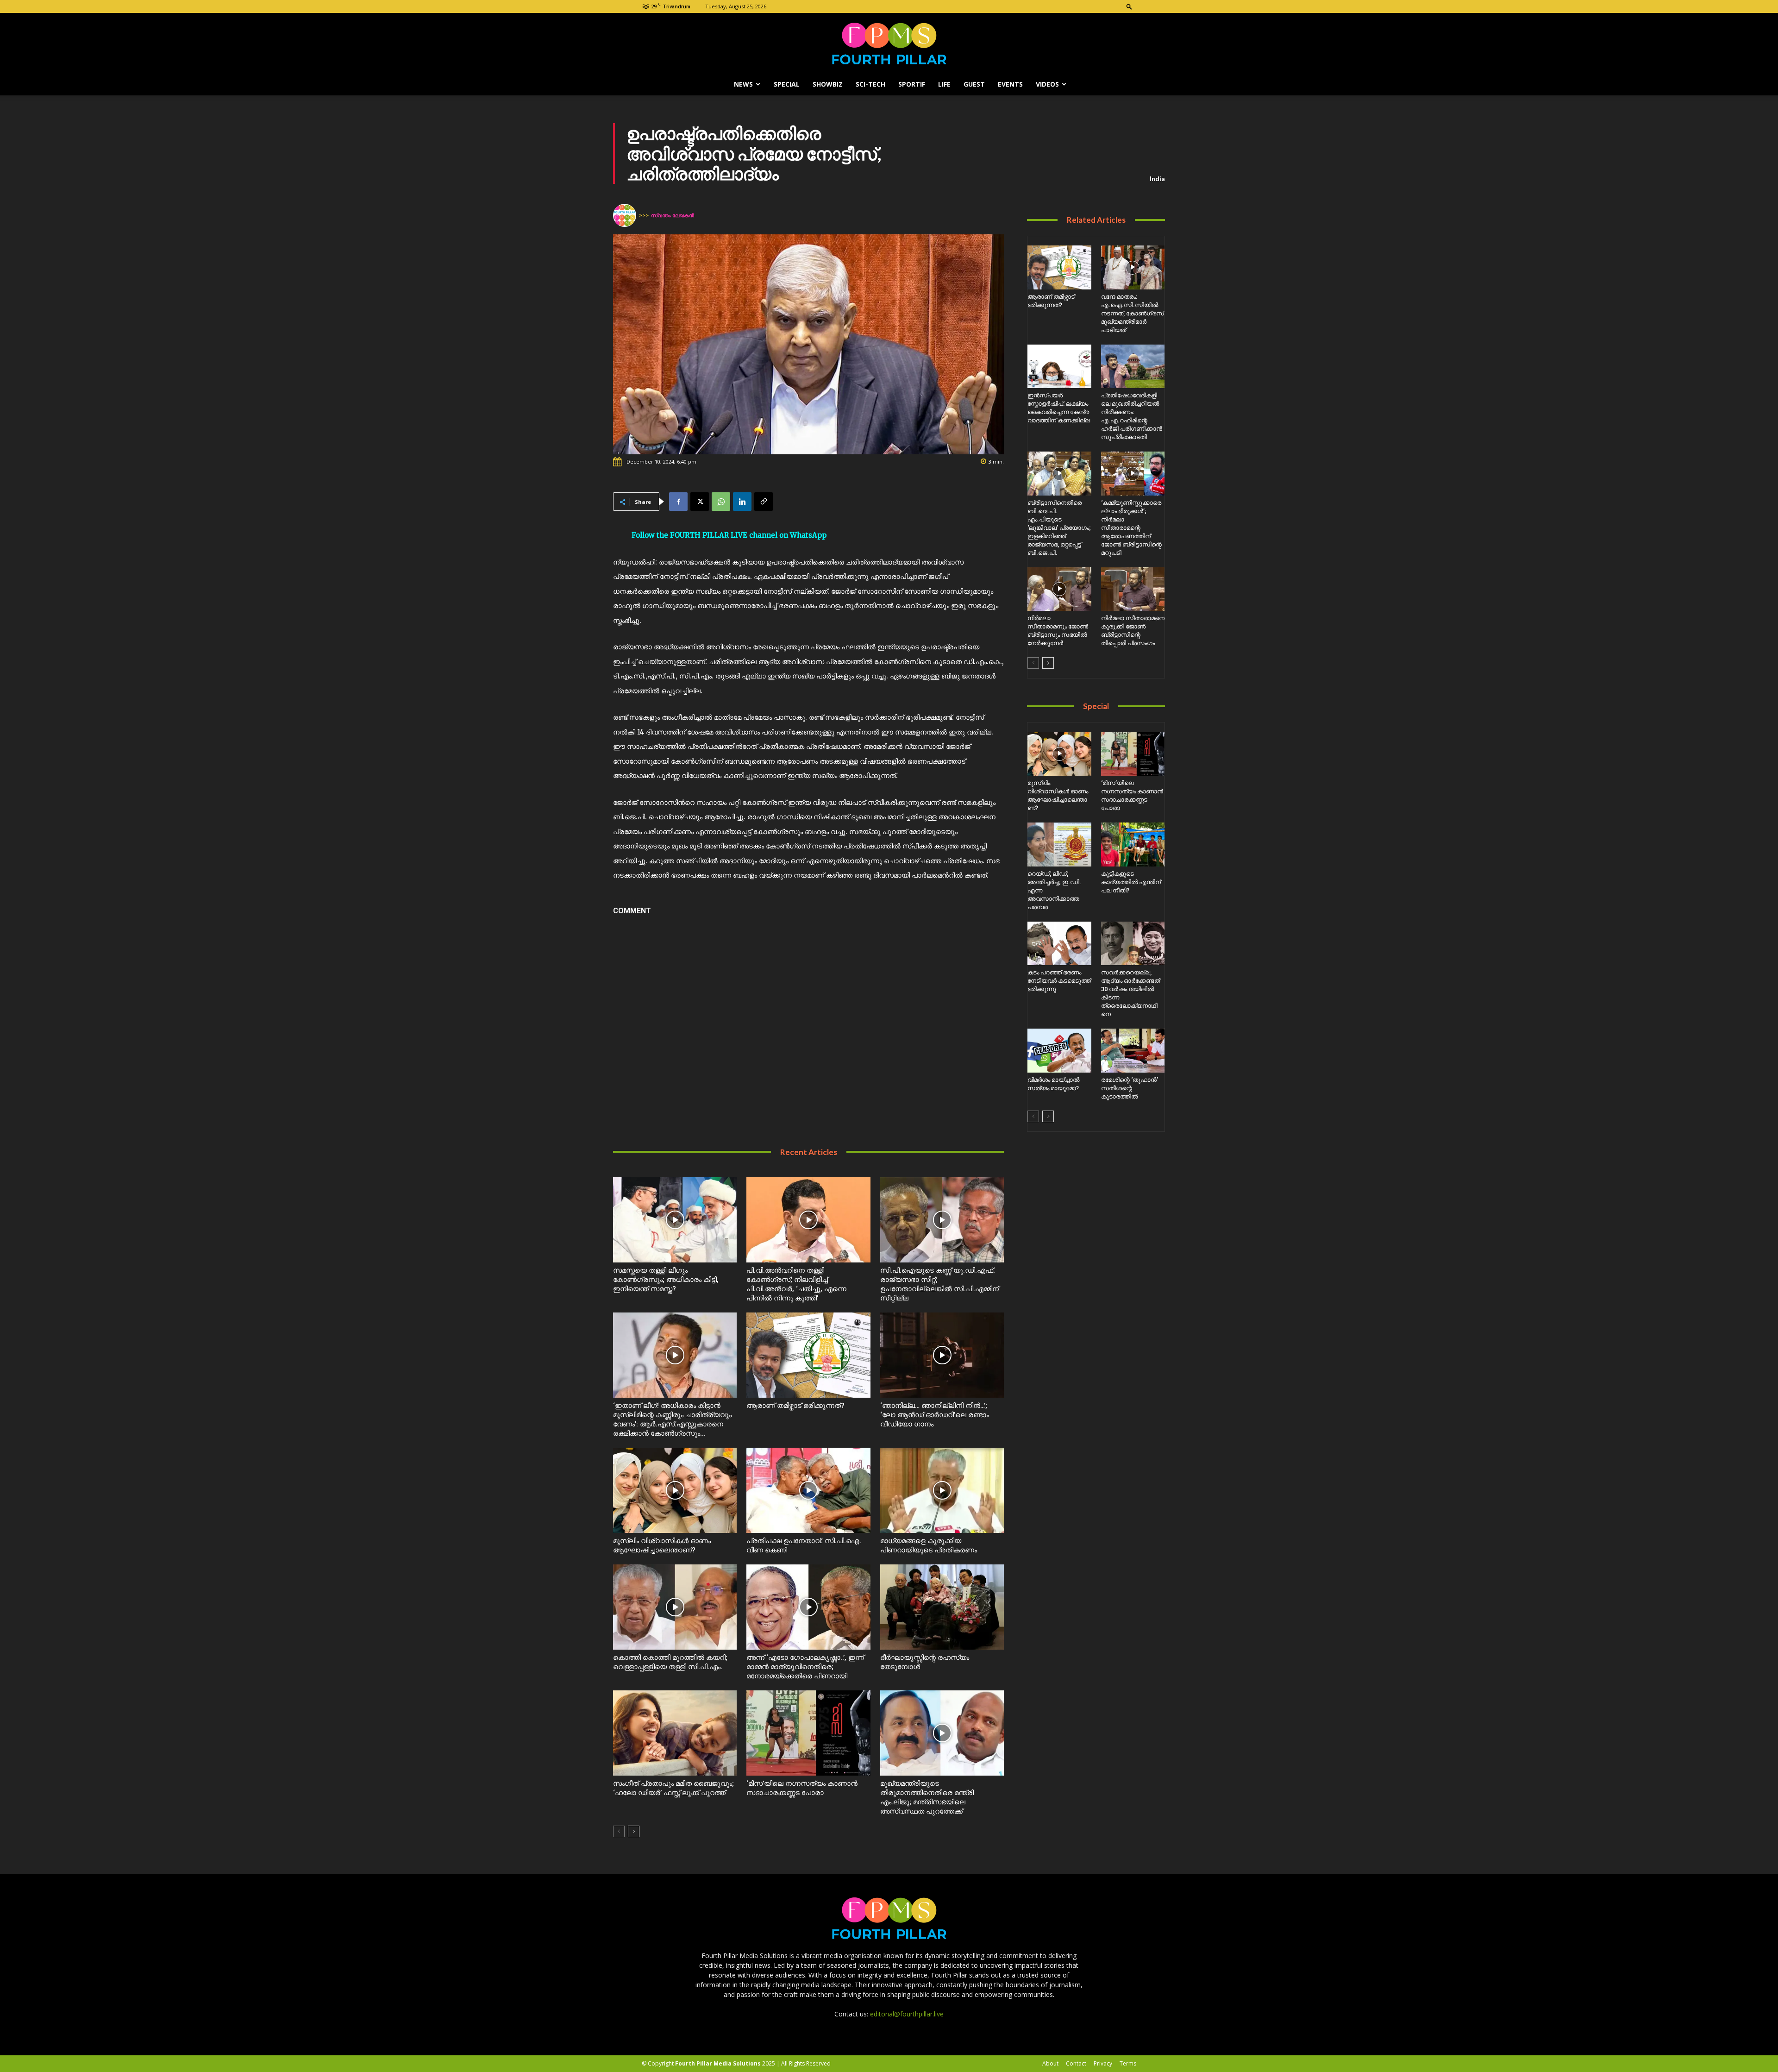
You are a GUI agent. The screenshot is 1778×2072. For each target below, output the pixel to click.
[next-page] (634, 1831)
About (1050, 2063)
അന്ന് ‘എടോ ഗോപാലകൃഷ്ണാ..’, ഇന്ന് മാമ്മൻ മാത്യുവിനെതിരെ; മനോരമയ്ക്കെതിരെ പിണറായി (805, 1667)
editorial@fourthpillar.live (907, 2014)
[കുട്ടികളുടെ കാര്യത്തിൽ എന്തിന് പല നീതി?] (1133, 844)
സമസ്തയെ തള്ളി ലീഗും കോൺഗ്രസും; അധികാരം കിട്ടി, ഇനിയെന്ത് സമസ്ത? (666, 1280)
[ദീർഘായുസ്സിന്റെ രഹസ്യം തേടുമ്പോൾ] (942, 1607)
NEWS (743, 84)
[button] (1129, 6)
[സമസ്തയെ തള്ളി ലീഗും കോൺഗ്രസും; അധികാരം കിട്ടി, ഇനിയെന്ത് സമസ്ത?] (675, 1220)
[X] (700, 502)
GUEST (974, 84)
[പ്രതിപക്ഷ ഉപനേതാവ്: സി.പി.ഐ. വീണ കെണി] (808, 1490)
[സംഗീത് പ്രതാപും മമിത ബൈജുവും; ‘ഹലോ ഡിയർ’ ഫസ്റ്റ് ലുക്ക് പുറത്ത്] (675, 1733)
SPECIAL (787, 84)
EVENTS (1010, 84)
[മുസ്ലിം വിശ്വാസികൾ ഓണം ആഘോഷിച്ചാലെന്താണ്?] (675, 1490)
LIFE (944, 84)
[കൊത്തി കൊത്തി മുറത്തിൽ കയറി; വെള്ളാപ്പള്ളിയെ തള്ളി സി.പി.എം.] (675, 1607)
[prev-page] (619, 1831)
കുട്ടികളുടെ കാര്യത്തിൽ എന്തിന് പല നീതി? (1131, 882)
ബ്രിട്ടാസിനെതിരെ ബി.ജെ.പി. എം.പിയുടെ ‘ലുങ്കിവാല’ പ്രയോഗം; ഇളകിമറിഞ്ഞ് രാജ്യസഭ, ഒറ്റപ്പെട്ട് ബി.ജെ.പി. (1059, 528)
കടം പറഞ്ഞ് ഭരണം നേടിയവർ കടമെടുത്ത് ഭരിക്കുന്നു (1059, 981)
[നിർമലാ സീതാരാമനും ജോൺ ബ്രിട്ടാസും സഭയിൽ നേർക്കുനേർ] (1059, 589)
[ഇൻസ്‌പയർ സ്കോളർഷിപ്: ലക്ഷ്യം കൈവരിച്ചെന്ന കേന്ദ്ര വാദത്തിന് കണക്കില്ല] (1059, 367)
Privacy (1103, 2063)
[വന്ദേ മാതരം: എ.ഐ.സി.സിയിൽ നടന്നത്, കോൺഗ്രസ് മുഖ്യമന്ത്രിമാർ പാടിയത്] (1133, 267)
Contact (1076, 2063)
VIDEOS (1047, 84)
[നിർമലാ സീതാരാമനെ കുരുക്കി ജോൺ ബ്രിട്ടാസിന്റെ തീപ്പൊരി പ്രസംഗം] (1133, 589)
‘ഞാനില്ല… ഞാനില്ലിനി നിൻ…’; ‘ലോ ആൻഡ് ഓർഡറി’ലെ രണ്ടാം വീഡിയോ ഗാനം (935, 1415)
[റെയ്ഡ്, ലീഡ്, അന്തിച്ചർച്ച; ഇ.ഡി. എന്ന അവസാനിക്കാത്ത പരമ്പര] (1059, 844)
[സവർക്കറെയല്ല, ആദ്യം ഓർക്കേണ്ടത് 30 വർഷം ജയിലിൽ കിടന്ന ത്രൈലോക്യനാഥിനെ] (1133, 944)
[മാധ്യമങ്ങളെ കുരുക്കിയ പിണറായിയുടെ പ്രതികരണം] (942, 1490)
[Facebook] (678, 502)
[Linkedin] (742, 502)
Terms (1128, 2063)
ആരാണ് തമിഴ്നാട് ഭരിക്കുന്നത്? (795, 1406)
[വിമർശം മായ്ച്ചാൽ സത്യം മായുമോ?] (1059, 1051)
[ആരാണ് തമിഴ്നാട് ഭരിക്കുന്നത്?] (808, 1355)
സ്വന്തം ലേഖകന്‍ (673, 215)
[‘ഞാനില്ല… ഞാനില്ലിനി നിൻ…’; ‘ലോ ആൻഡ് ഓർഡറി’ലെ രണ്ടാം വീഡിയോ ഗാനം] (942, 1355)
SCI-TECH (870, 84)
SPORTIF (912, 84)
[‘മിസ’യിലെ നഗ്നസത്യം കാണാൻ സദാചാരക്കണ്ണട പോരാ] (808, 1733)
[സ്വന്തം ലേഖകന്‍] (626, 215)
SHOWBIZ (828, 84)
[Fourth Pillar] (889, 44)
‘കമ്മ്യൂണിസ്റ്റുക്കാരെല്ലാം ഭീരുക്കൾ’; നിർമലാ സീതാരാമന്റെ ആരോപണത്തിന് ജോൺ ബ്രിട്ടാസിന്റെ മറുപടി (1131, 528)
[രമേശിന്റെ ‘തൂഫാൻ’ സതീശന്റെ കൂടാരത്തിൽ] (1133, 1051)
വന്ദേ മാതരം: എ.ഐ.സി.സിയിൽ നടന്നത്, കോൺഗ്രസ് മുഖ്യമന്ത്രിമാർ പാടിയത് (1133, 313)
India (1157, 179)
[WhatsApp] (721, 502)
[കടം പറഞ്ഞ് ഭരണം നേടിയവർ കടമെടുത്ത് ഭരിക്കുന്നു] (1059, 944)
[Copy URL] (764, 502)
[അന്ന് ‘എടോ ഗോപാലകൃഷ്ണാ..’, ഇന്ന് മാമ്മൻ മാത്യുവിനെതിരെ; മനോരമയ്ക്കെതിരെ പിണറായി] (808, 1607)
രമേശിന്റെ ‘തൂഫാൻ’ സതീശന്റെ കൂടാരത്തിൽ (1130, 1088)
